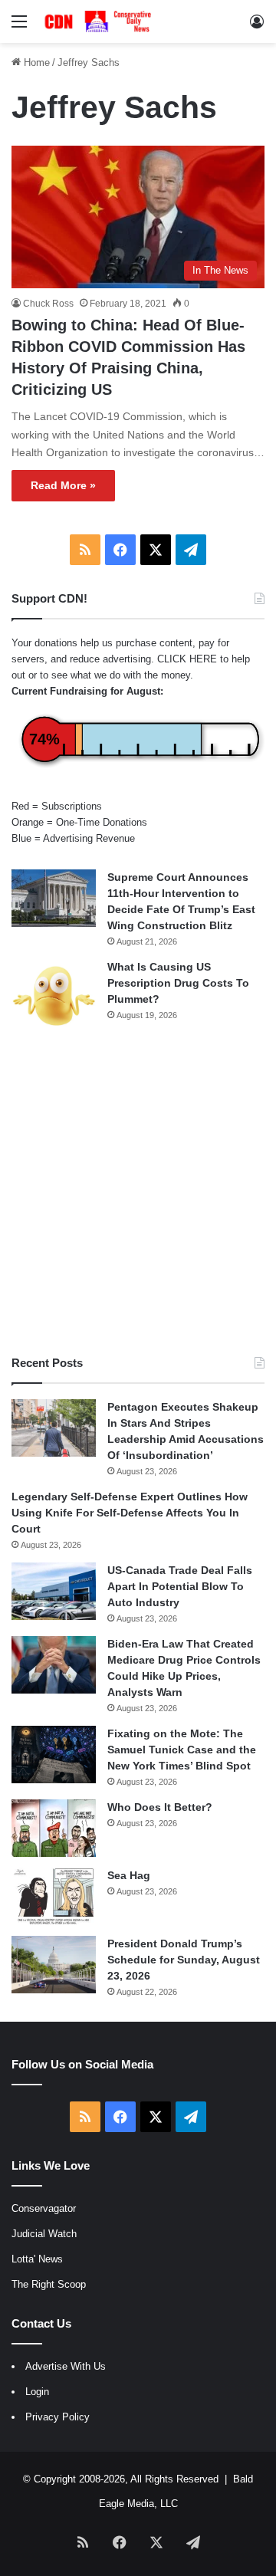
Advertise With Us (66, 2366)
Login (37, 2392)
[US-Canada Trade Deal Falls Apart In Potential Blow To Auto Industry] (54, 1591)
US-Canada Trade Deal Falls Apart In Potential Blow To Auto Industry (180, 1586)
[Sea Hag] (54, 1896)
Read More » (63, 485)
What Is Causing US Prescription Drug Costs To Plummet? (178, 983)
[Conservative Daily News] (100, 21)
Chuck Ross (48, 304)
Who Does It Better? (160, 1807)
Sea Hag (129, 1875)
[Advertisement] (138, 1194)
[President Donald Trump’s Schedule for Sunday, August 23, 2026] (54, 1965)
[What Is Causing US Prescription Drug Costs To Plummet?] (54, 996)
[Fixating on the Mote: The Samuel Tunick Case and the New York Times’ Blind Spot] (54, 1755)
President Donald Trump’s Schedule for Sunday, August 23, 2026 (184, 1960)
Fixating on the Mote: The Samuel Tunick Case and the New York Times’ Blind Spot (182, 1750)
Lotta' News (37, 2259)
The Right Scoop (49, 2284)
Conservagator (44, 2208)
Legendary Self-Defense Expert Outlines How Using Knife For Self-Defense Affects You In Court (130, 1513)
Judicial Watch (44, 2234)
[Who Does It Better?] (54, 1828)
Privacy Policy (58, 2417)
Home (35, 62)
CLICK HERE (187, 659)
